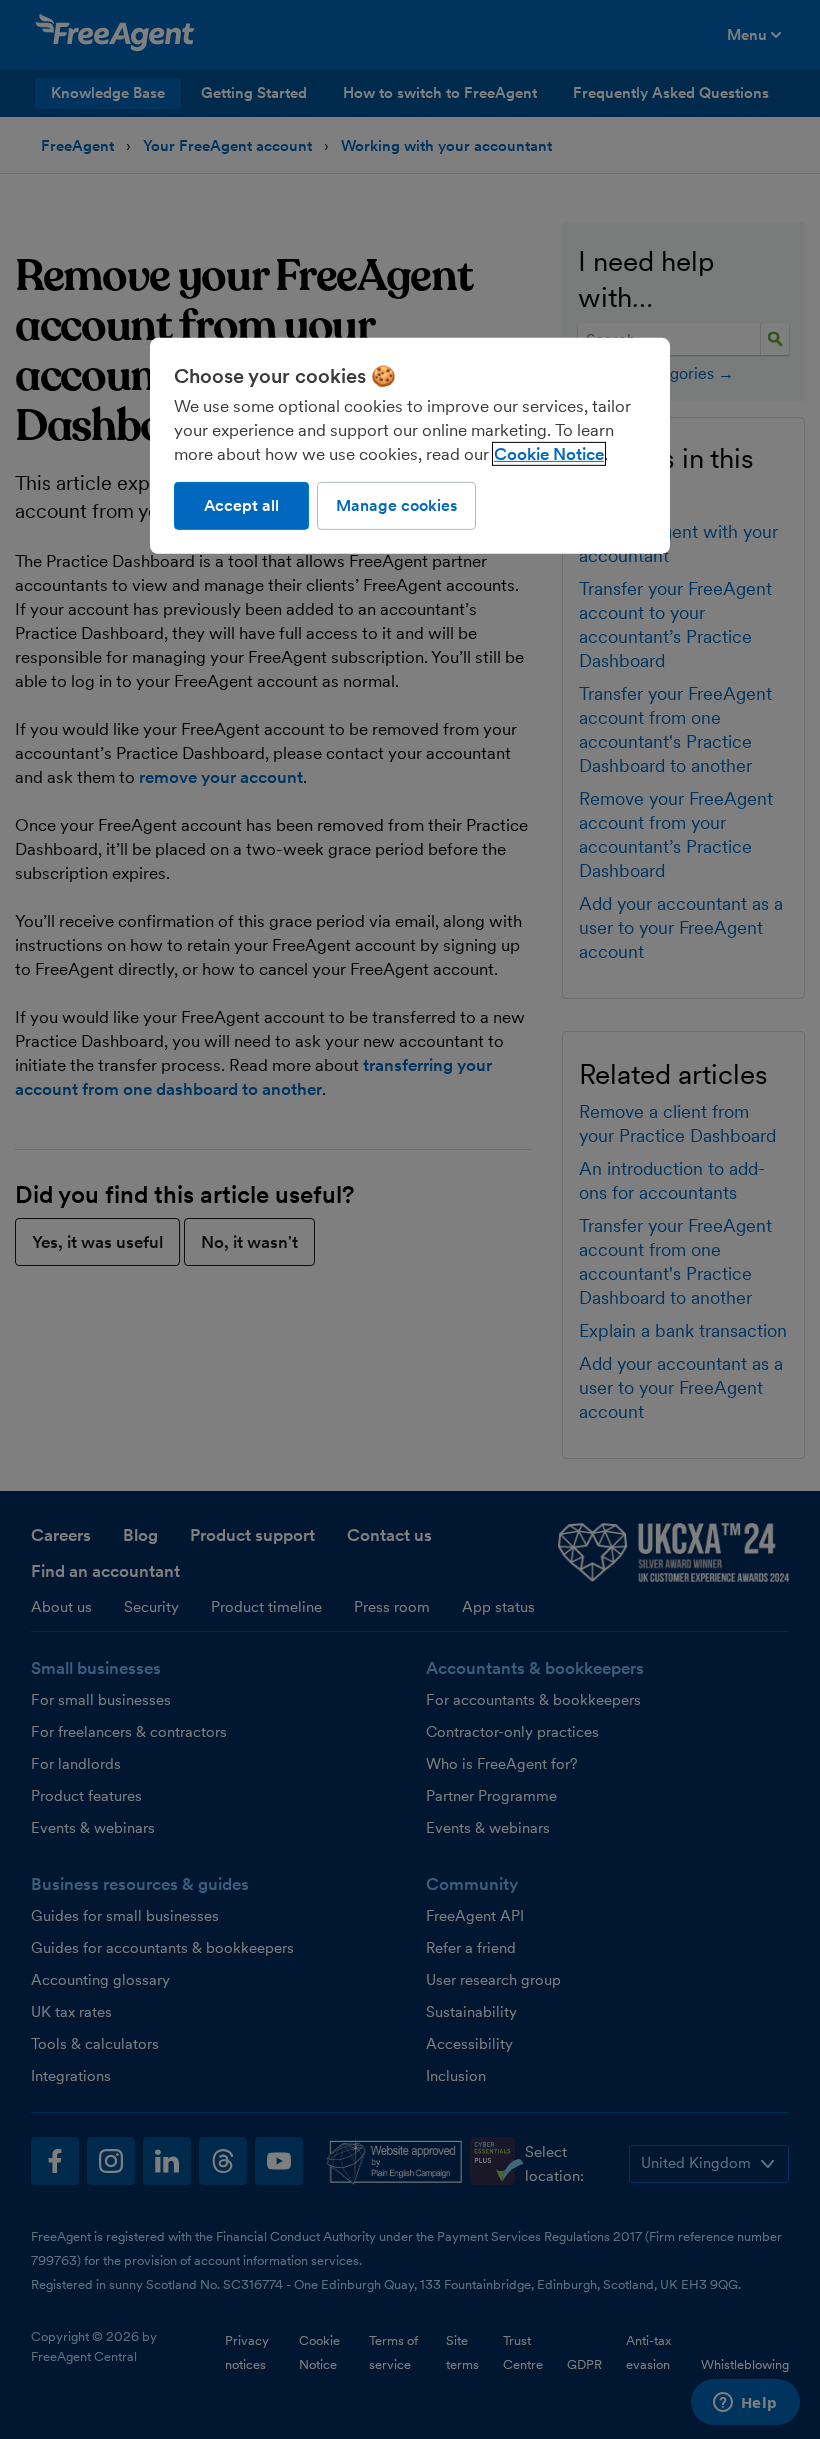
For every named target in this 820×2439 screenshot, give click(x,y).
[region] (410, 446)
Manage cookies (396, 505)
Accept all (241, 505)
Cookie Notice (549, 454)
